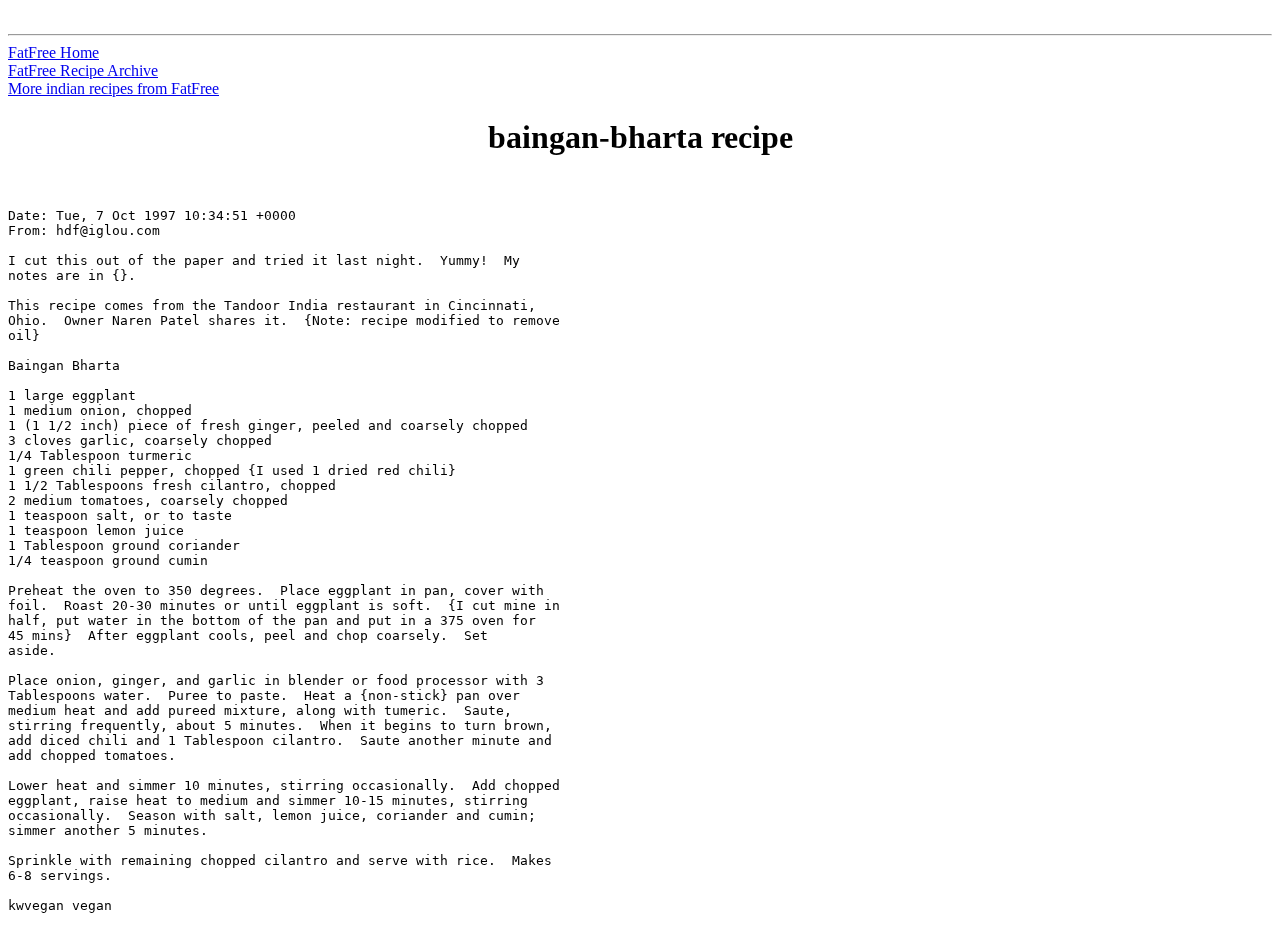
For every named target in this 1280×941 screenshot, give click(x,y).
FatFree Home (53, 52)
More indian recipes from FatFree (113, 88)
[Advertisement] (1189, 481)
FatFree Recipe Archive (83, 70)
